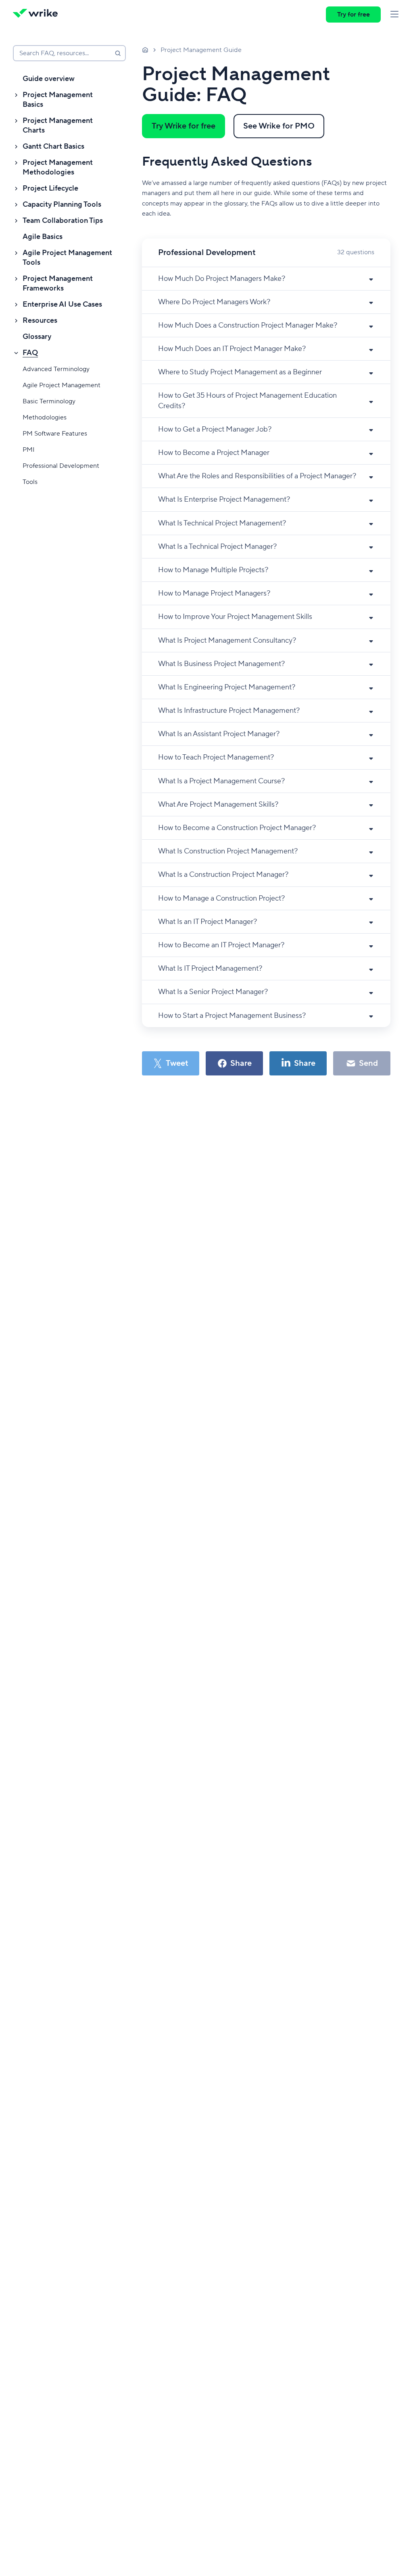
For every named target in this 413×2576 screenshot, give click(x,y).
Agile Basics (43, 237)
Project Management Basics (58, 100)
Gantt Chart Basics (53, 146)
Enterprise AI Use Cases (62, 304)
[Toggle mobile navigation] (394, 15)
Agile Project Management (62, 385)
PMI (29, 450)
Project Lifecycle (50, 188)
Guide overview (49, 79)
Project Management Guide (201, 50)
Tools (30, 482)
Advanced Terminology (56, 369)
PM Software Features (55, 434)
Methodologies (45, 417)
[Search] (118, 53)
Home (145, 50)
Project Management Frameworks (58, 283)
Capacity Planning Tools (62, 204)
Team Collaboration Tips (63, 221)
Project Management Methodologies (58, 167)
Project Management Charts (58, 126)
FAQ (30, 353)
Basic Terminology (49, 401)
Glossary (37, 337)
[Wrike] (38, 15)
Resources (40, 321)
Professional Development (61, 466)
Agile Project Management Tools (67, 258)
